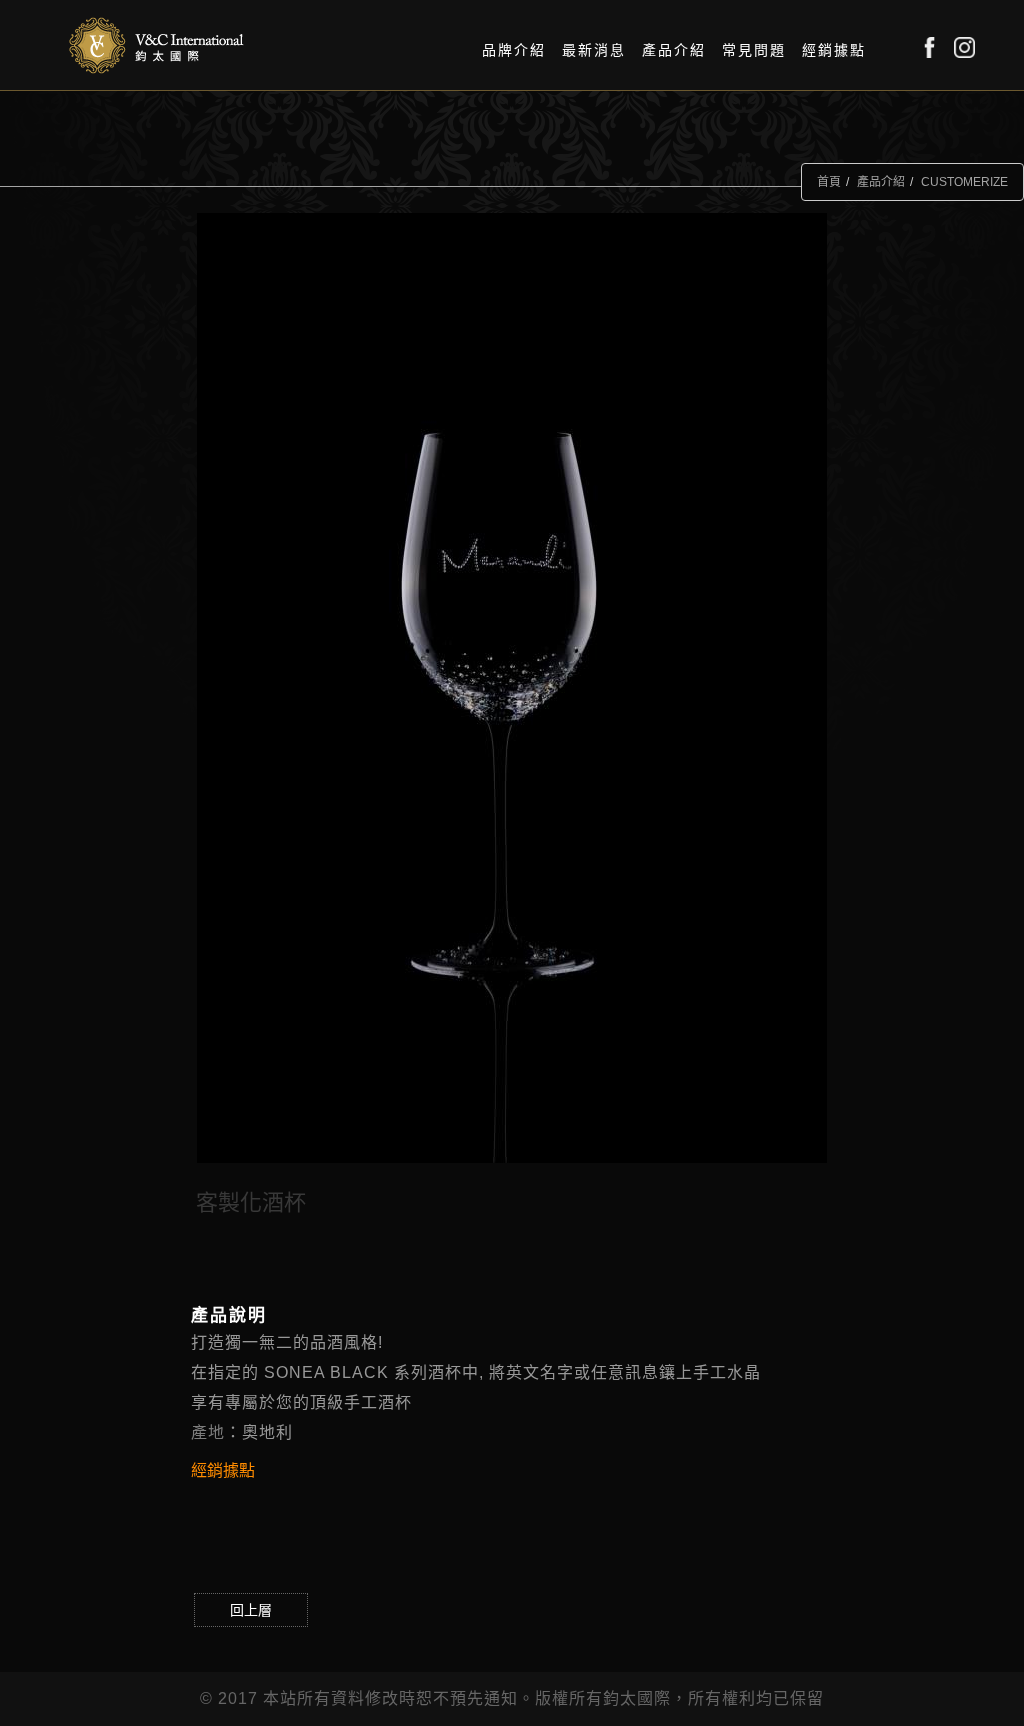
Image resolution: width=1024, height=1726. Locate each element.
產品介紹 (881, 182)
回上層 (251, 1610)
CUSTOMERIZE (964, 182)
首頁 (829, 182)
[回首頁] (157, 45)
